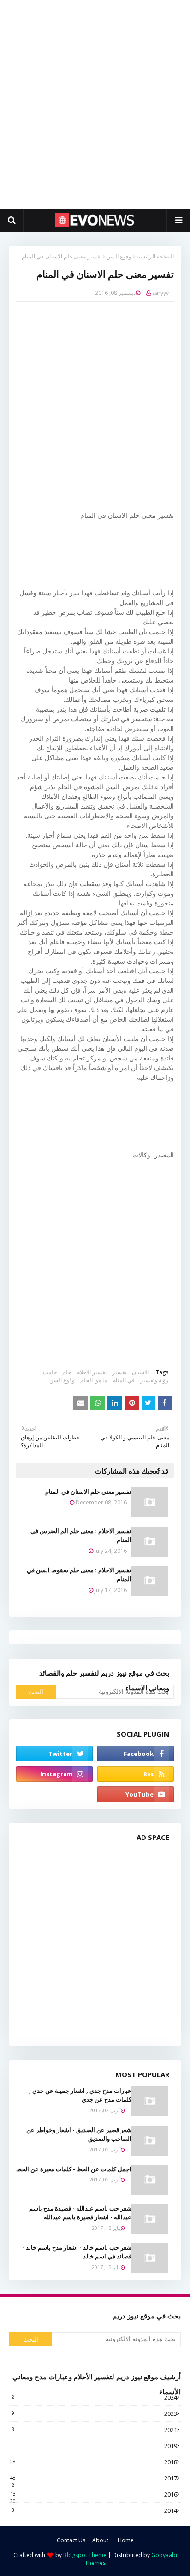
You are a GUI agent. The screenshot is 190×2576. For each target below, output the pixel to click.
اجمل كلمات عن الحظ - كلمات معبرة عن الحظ (74, 2169)
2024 (94, 2397)
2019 (94, 2446)
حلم (67, 1372)
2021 (94, 2430)
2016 (94, 2494)
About (100, 2540)
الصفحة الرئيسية (155, 256)
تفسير (119, 1372)
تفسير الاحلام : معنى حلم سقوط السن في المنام (79, 1575)
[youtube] (136, 1794)
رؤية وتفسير (154, 1380)
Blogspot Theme (85, 2555)
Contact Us (71, 2540)
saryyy (160, 293)
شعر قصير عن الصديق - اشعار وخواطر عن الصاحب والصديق (79, 2134)
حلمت (50, 1372)
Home (126, 2540)
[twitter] (54, 1754)
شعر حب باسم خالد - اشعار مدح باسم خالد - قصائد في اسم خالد (77, 2252)
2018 (94, 2462)
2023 (94, 2414)
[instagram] (54, 1774)
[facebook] (136, 1754)
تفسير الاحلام (92, 1372)
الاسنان (140, 1372)
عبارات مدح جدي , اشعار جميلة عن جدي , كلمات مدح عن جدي (80, 2095)
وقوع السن (119, 256)
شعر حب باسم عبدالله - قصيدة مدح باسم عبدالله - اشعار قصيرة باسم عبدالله (80, 2213)
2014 (94, 2510)
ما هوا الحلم (94, 1380)
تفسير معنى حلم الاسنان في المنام (88, 1492)
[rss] (136, 1774)
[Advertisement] (95, 104)
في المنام (124, 1380)
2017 (94, 2478)
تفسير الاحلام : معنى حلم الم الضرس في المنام (81, 1535)
